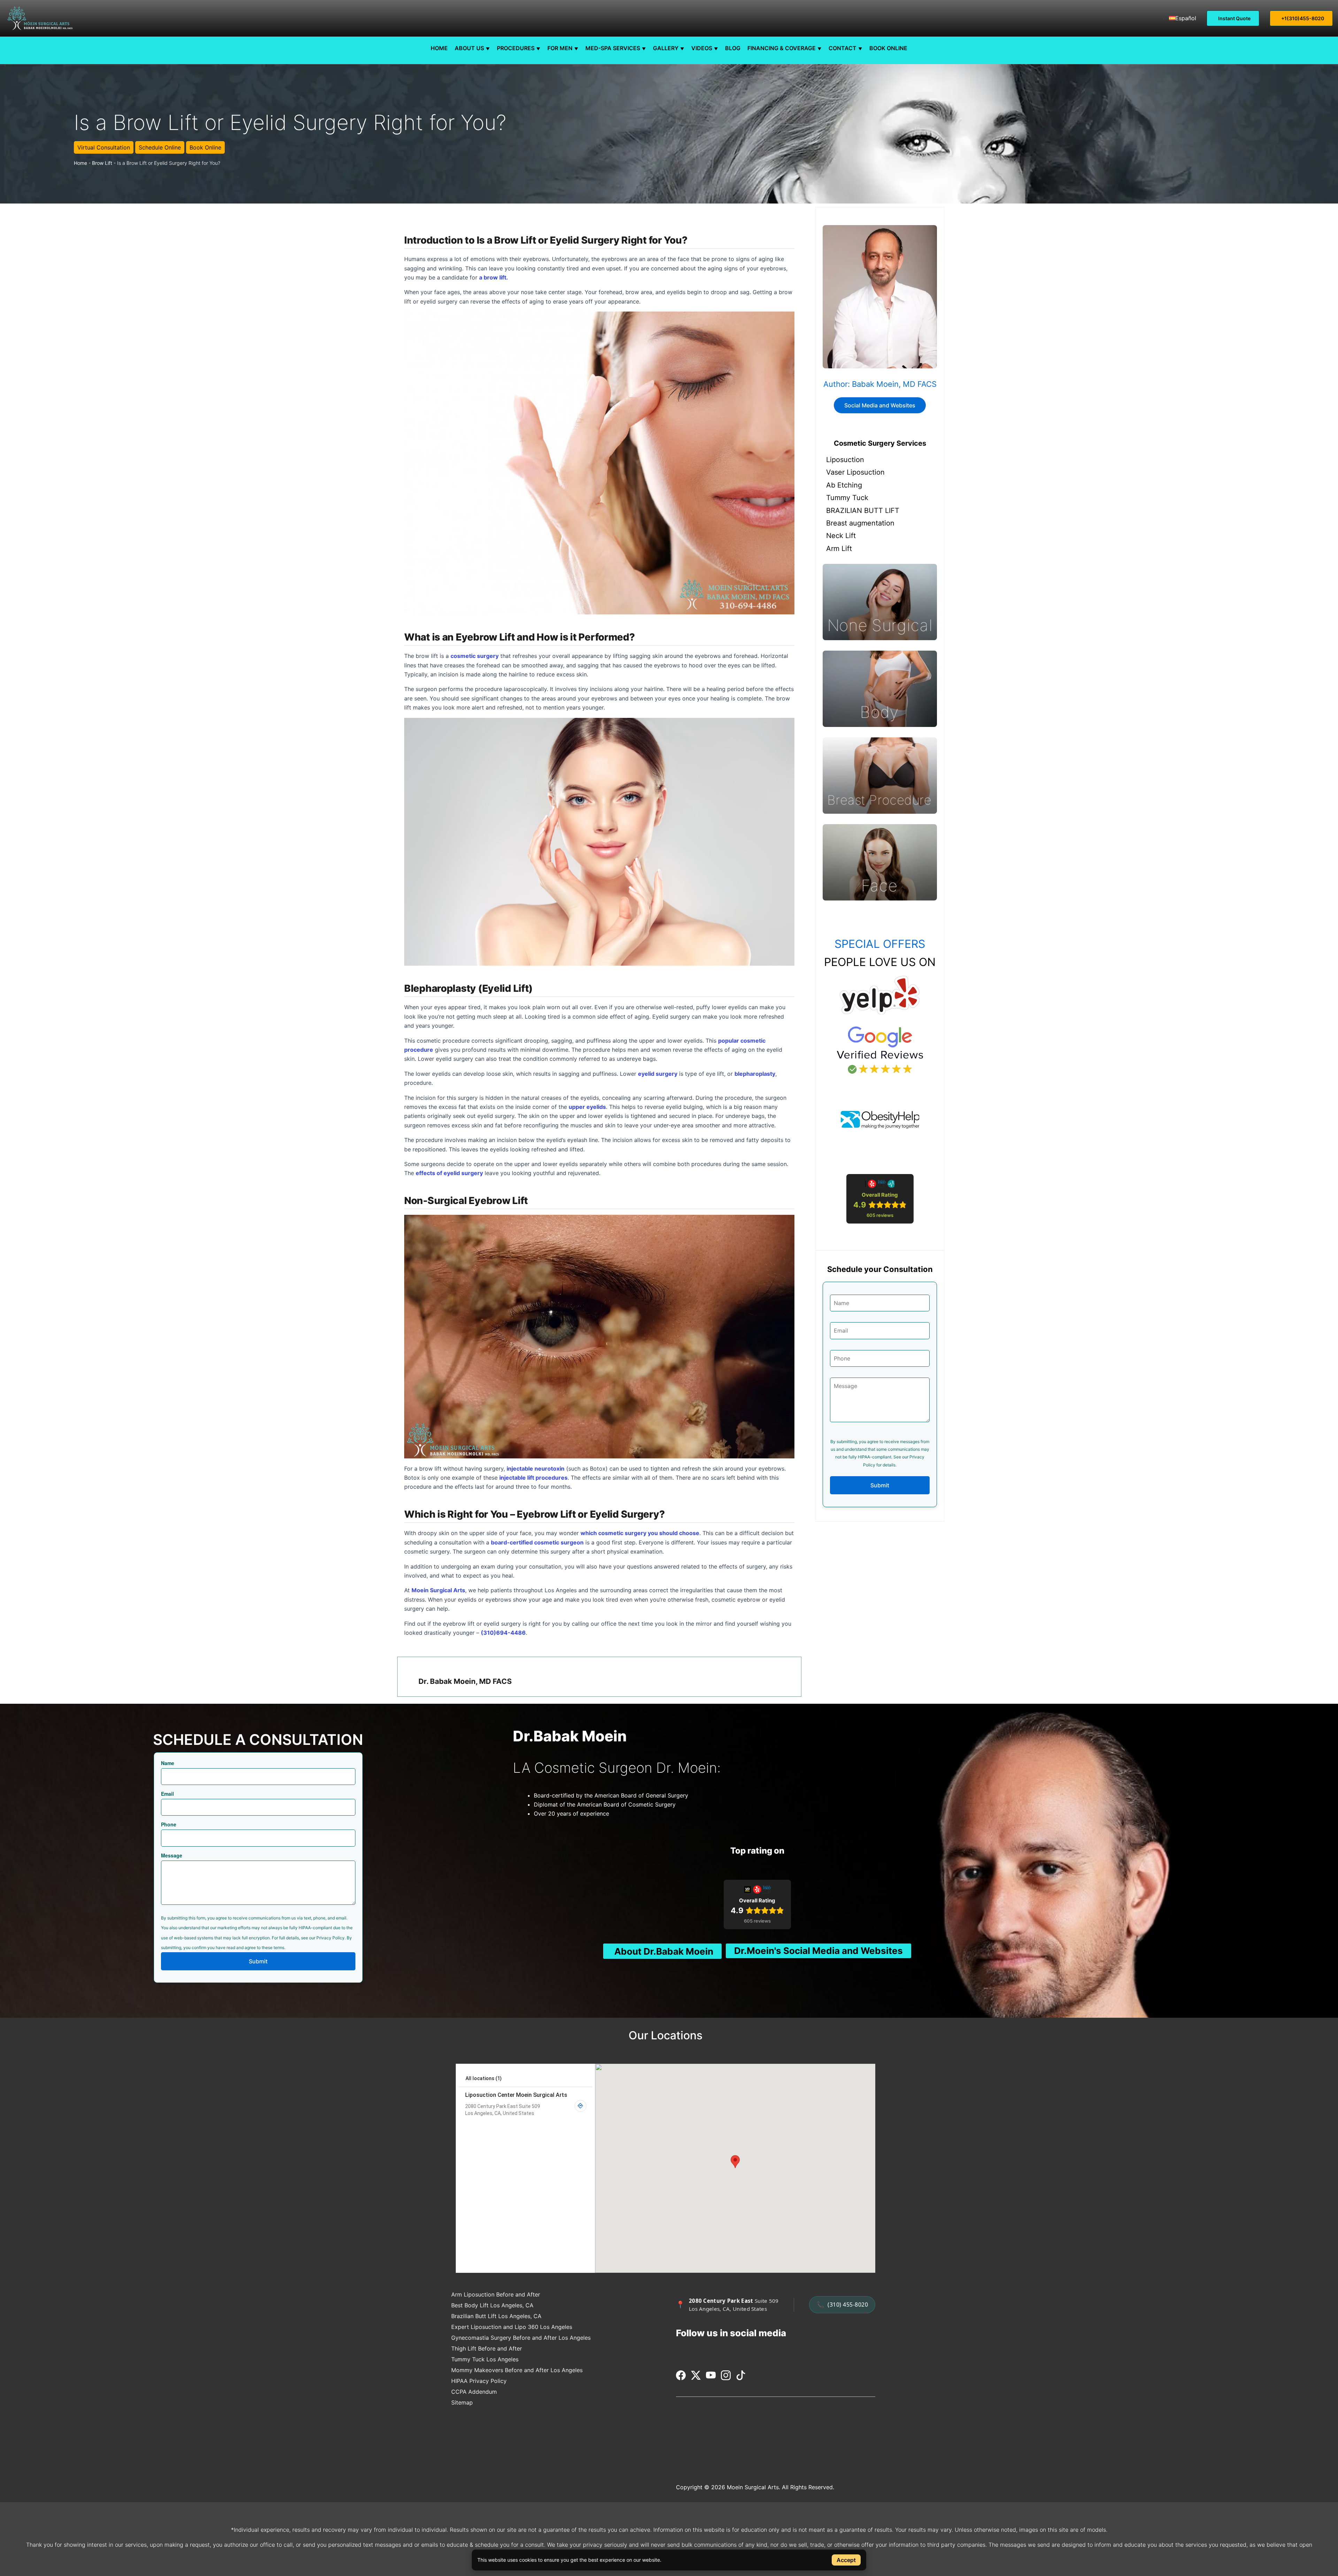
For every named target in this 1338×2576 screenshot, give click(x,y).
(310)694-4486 (503, 1633)
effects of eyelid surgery (449, 1173)
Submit (880, 1485)
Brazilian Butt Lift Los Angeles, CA (496, 2316)
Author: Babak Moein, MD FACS (880, 384)
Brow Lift (102, 163)
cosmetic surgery (475, 656)
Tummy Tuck (847, 498)
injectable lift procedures (533, 1478)
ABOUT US (469, 48)
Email (167, 1794)
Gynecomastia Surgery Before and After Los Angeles (521, 2338)
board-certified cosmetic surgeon (537, 1542)
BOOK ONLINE (888, 48)
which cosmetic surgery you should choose (640, 1533)
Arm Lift (839, 549)
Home (80, 163)
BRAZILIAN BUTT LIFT (863, 511)
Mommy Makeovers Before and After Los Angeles (517, 2370)
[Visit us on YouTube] (712, 2378)
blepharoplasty (755, 1074)
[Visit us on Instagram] (727, 2378)
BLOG (733, 48)
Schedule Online (160, 147)
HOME (439, 48)
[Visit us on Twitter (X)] (697, 2378)
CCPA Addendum (474, 2392)
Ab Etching (844, 485)
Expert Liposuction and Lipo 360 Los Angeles (512, 2327)
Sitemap (462, 2402)
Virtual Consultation (104, 147)
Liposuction (845, 460)
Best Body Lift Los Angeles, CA (492, 2305)
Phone (169, 1824)
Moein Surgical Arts (438, 1590)
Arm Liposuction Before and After (496, 2294)
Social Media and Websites (880, 405)
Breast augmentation (860, 523)
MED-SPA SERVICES (613, 48)
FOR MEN (560, 48)
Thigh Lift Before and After (487, 2348)
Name (168, 1763)
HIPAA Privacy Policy (479, 2381)
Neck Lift (841, 536)
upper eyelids (587, 1107)
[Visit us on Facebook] (682, 2378)
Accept (846, 2560)
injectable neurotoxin (536, 1469)
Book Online (205, 147)
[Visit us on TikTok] (741, 2378)
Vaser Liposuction (855, 472)
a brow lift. (494, 277)
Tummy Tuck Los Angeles (485, 2359)
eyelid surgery (658, 1074)
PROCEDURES (516, 48)
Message (172, 1855)
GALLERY (666, 48)
